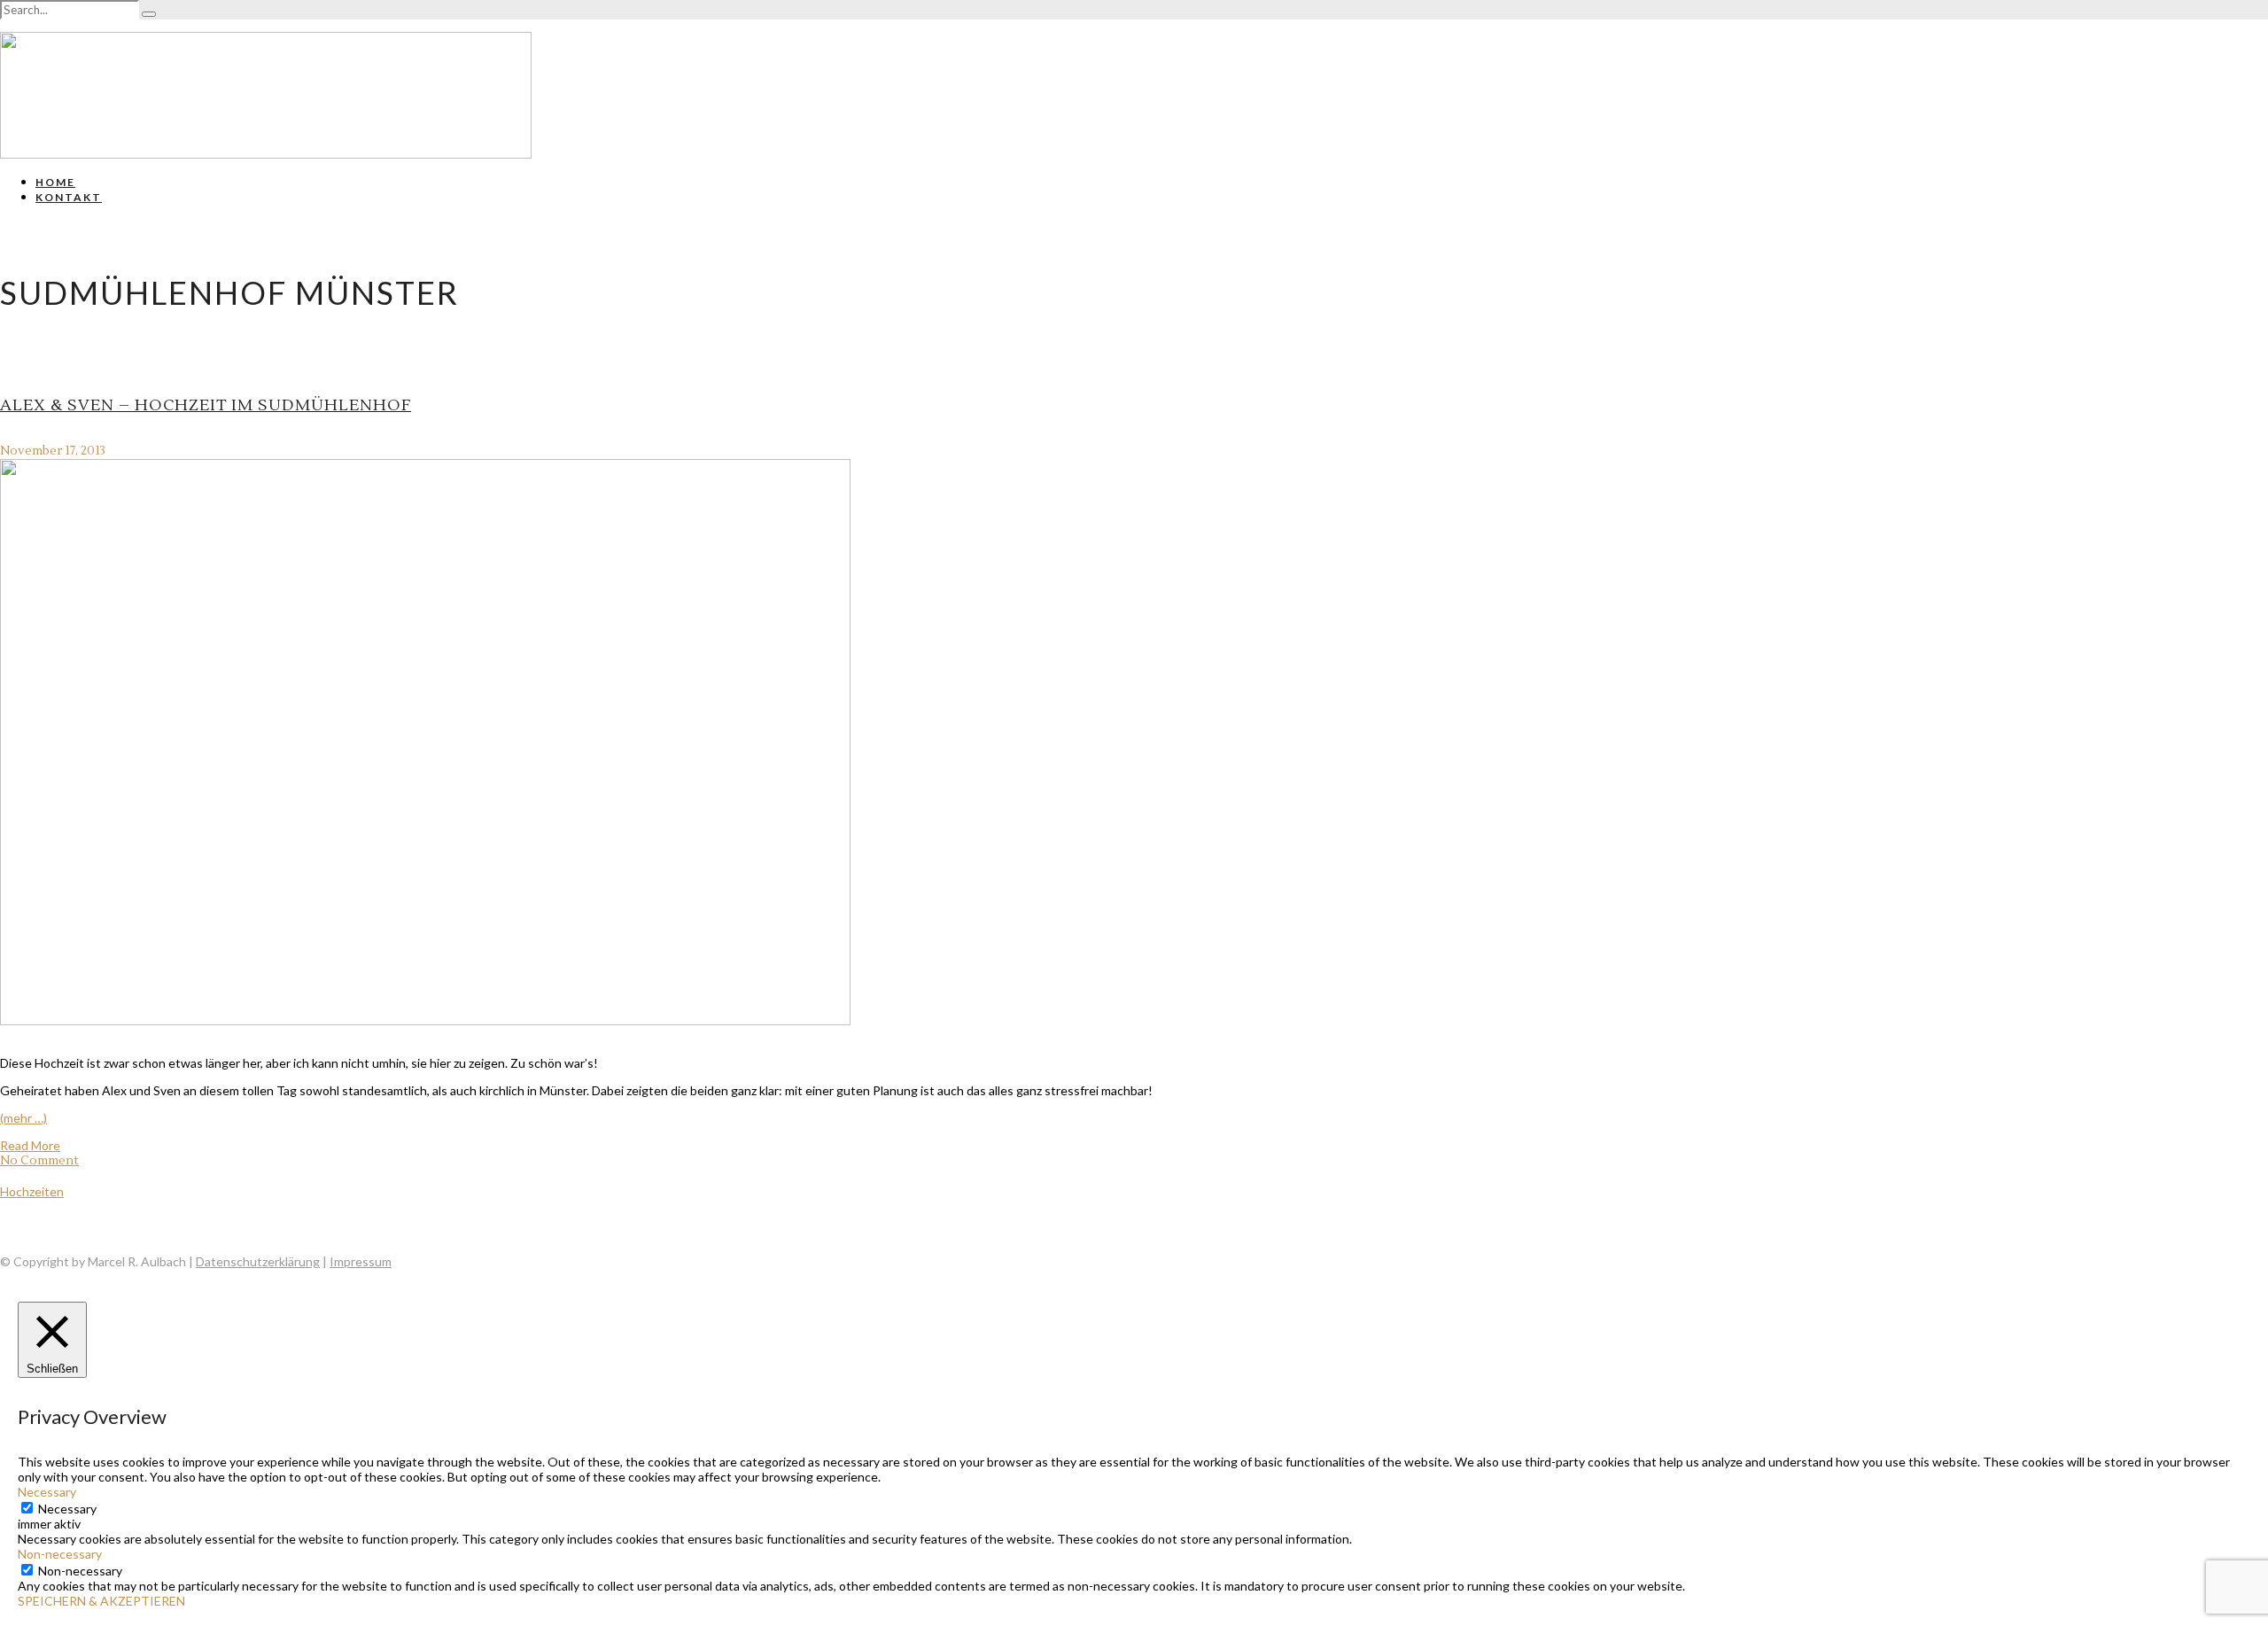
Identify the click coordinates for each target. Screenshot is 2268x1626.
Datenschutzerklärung (258, 1261)
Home (55, 182)
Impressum (361, 1261)
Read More (30, 1145)
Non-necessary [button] (60, 1554)
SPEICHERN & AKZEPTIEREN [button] (101, 1601)
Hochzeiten (32, 1191)
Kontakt (69, 197)
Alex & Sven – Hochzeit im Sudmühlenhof (206, 405)
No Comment (39, 1161)
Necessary (67, 1509)
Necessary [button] (47, 1492)
